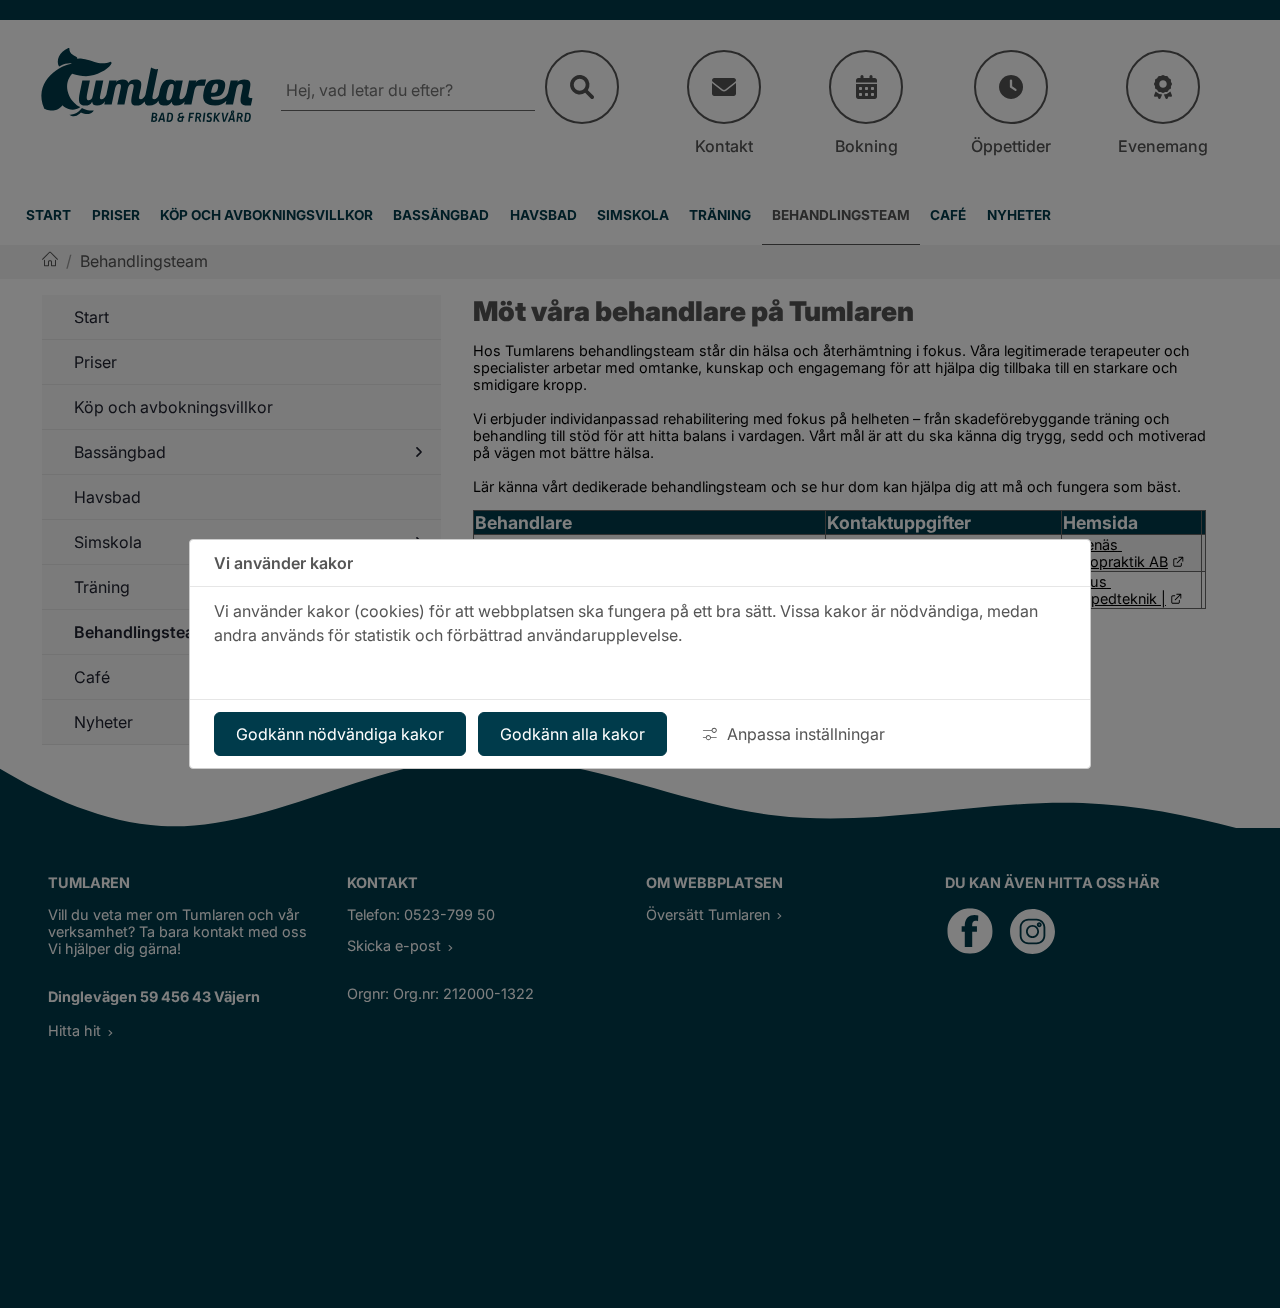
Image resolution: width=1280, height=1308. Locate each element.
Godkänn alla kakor (572, 734)
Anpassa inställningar (806, 734)
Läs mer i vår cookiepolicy (312, 671)
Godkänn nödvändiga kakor (340, 734)
